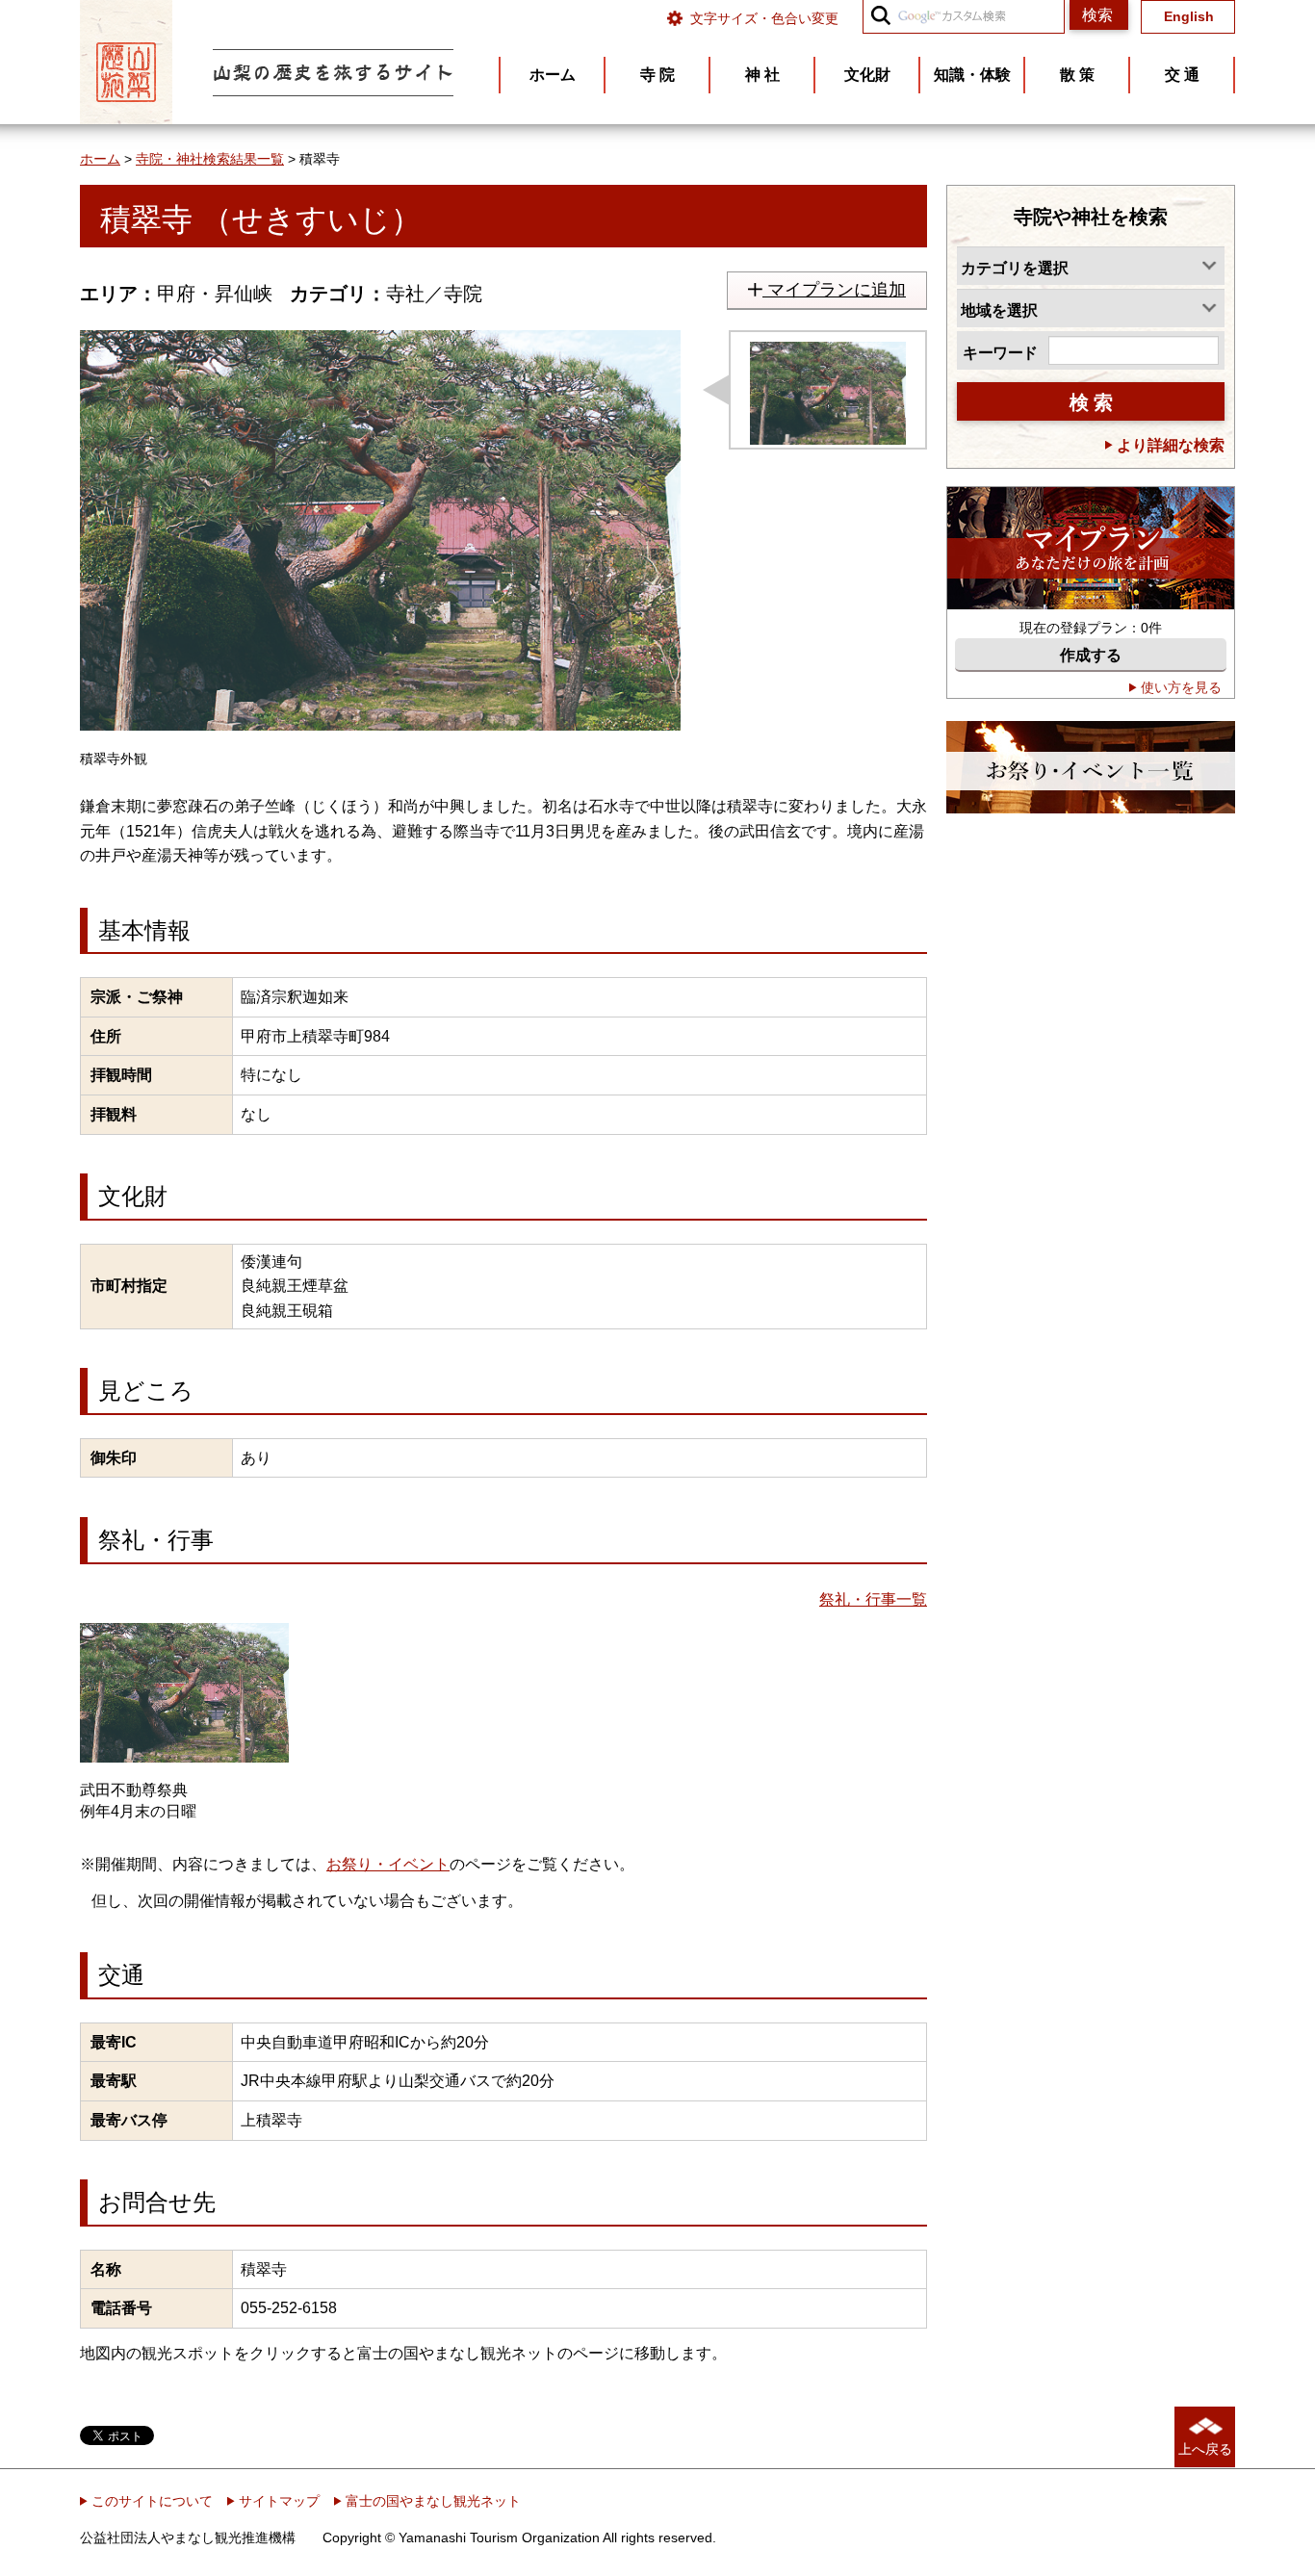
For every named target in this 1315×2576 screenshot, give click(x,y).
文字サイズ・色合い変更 (764, 18)
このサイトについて (150, 2501)
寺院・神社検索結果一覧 (210, 159)
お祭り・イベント (388, 1864)
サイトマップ (277, 2501)
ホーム (100, 159)
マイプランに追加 (834, 290)
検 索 (1091, 402)
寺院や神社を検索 (1091, 217)
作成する (1091, 655)
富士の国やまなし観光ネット (431, 2501)
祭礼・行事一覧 (873, 1599)
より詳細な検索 (1169, 445)
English (1189, 17)
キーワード (1000, 353)
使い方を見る (1179, 687)
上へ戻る (1205, 2449)
